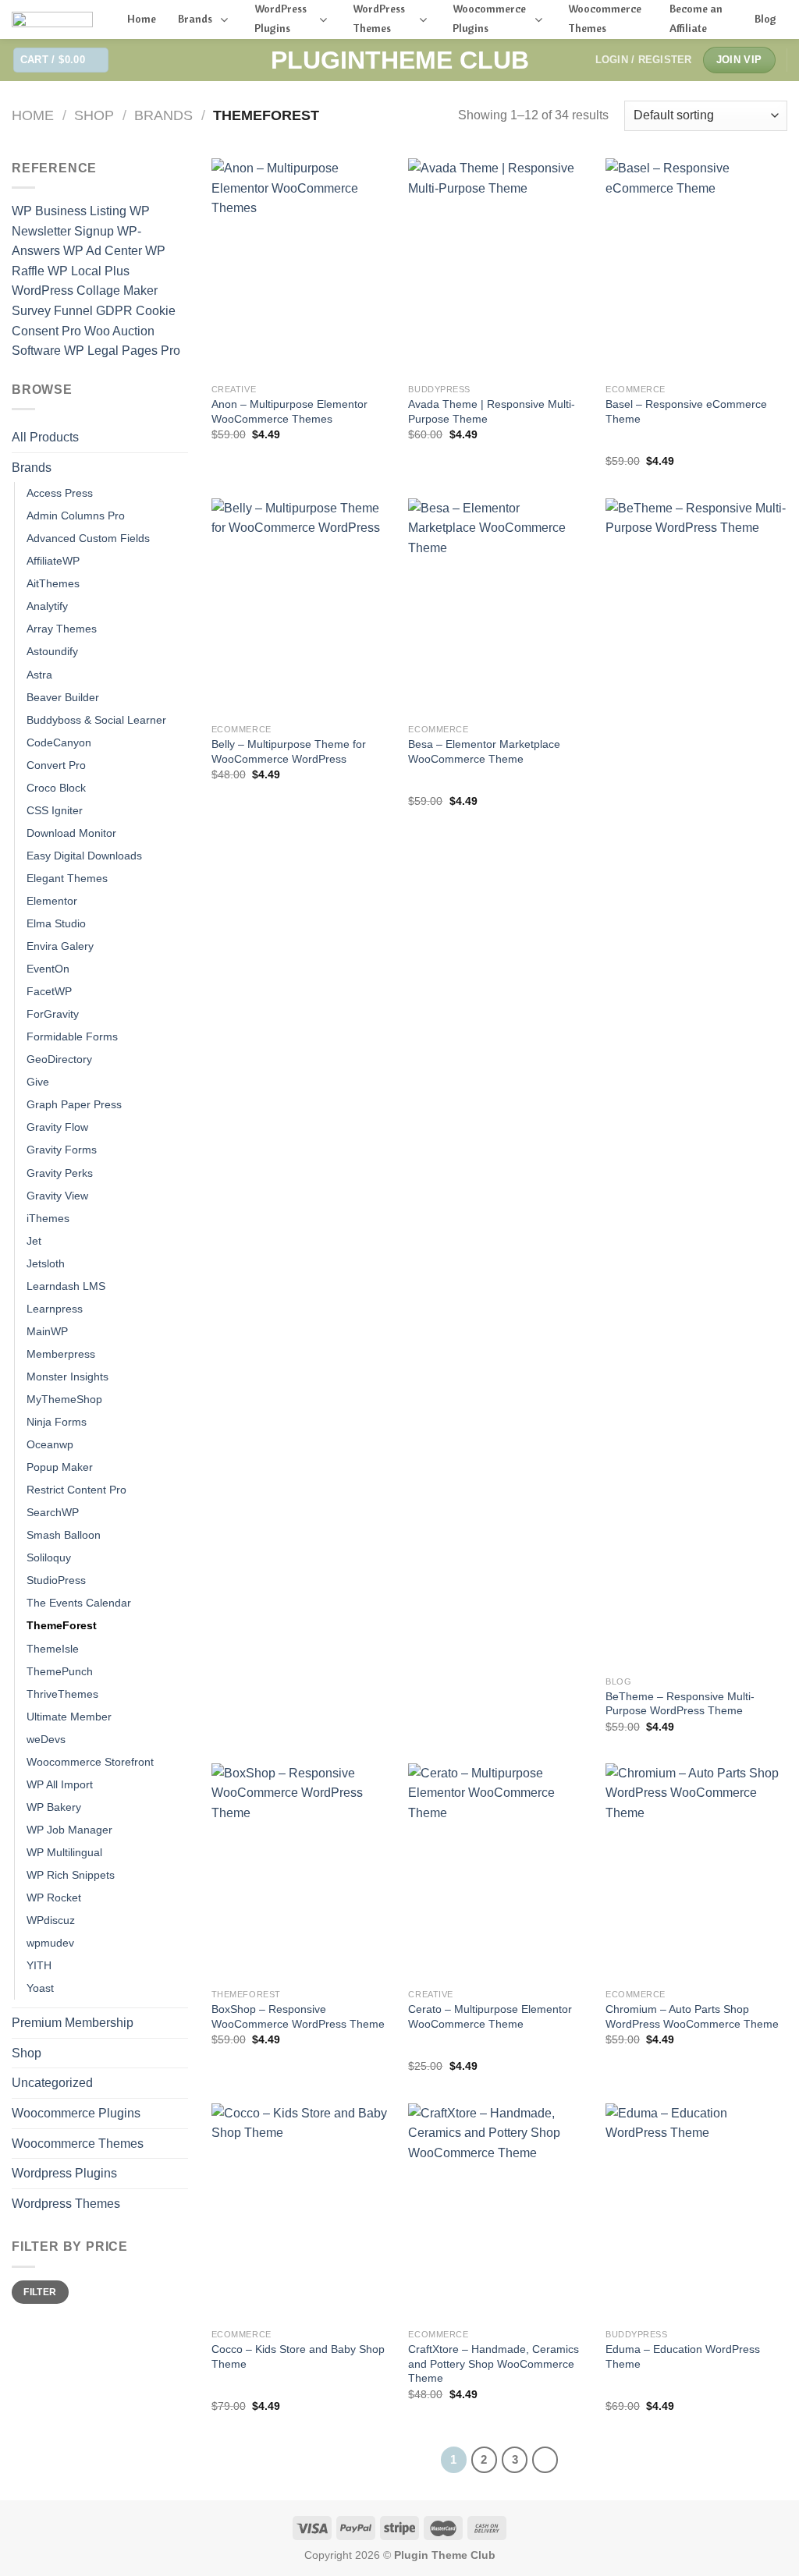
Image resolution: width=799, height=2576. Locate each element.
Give (38, 1082)
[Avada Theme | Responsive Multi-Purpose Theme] (499, 267)
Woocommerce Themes (78, 2144)
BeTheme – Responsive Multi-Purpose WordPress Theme (680, 1704)
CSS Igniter (55, 810)
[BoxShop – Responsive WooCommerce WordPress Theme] (302, 1872)
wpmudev (50, 1943)
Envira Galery (60, 946)
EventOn (48, 969)
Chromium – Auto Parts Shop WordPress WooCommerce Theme (692, 2016)
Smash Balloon (64, 1535)
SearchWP (53, 1512)
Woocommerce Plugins (76, 2113)
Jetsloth (46, 1263)
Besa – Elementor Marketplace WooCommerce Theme (484, 751)
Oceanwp (50, 1444)
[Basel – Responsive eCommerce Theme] (696, 267)
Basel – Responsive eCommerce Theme (686, 411)
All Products (45, 437)
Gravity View (57, 1196)
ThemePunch (60, 1671)
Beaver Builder (63, 697)
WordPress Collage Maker (85, 291)
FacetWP (49, 991)
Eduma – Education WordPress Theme (683, 2356)
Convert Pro (56, 765)
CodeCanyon (59, 742)
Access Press (60, 493)
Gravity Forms (62, 1150)
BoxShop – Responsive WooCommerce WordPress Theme (298, 2016)
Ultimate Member (69, 1717)
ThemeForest (62, 1625)
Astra (39, 675)
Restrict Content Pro (76, 1490)
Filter (40, 2292)
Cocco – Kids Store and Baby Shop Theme (298, 2356)
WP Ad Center (104, 251)
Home (33, 115)
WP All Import (60, 1784)
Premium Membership (73, 2023)
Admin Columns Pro (76, 516)
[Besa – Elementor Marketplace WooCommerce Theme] (499, 607)
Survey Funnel (54, 311)
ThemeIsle (53, 1649)
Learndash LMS (66, 1286)
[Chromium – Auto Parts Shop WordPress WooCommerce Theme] (696, 1872)
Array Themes (62, 629)
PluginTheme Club (400, 60)
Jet (34, 1241)
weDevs (46, 1739)
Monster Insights (67, 1377)
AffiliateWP (53, 561)
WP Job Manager (69, 1830)
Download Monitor (71, 833)
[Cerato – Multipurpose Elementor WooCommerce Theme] (499, 1872)
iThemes (48, 1218)
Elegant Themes (67, 878)
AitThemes (53, 583)
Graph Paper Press (74, 1104)
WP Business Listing (71, 211)
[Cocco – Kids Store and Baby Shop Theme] (302, 2212)
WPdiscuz (51, 1920)
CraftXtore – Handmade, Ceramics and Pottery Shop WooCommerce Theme (494, 2363)
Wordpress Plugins (64, 2173)
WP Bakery (54, 1807)
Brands (163, 115)
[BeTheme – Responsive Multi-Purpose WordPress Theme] (696, 1083)
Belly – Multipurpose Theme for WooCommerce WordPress (289, 751)
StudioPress (56, 1580)
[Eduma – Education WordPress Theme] (696, 2212)
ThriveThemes (62, 1694)
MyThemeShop (64, 1399)
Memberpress (61, 1354)
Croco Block (56, 788)
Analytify (47, 606)
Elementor (52, 901)
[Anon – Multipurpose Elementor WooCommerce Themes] (302, 267)
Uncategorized (52, 2083)
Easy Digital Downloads (84, 856)
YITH (39, 1965)
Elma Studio (56, 923)
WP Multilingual (64, 1852)
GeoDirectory (59, 1059)
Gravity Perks (60, 1173)
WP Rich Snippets (71, 1875)
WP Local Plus (89, 271)
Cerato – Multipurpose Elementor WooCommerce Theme (490, 2016)
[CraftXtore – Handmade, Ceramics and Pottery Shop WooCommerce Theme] (499, 2212)
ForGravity (53, 1014)
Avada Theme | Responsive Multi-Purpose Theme (492, 411)
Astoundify (52, 651)
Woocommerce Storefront (90, 1762)
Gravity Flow (57, 1127)
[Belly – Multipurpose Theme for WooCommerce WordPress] (302, 607)
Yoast (40, 1988)
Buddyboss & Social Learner (96, 720)
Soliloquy (49, 1557)
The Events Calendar (79, 1603)
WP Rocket (54, 1897)
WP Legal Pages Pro (122, 351)
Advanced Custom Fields (88, 538)
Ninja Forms (57, 1422)
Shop (94, 115)
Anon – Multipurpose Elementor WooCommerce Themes (289, 411)
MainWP (47, 1331)
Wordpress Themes (66, 2204)
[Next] (545, 2460)
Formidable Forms (72, 1036)
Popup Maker (60, 1467)
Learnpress (55, 1309)
